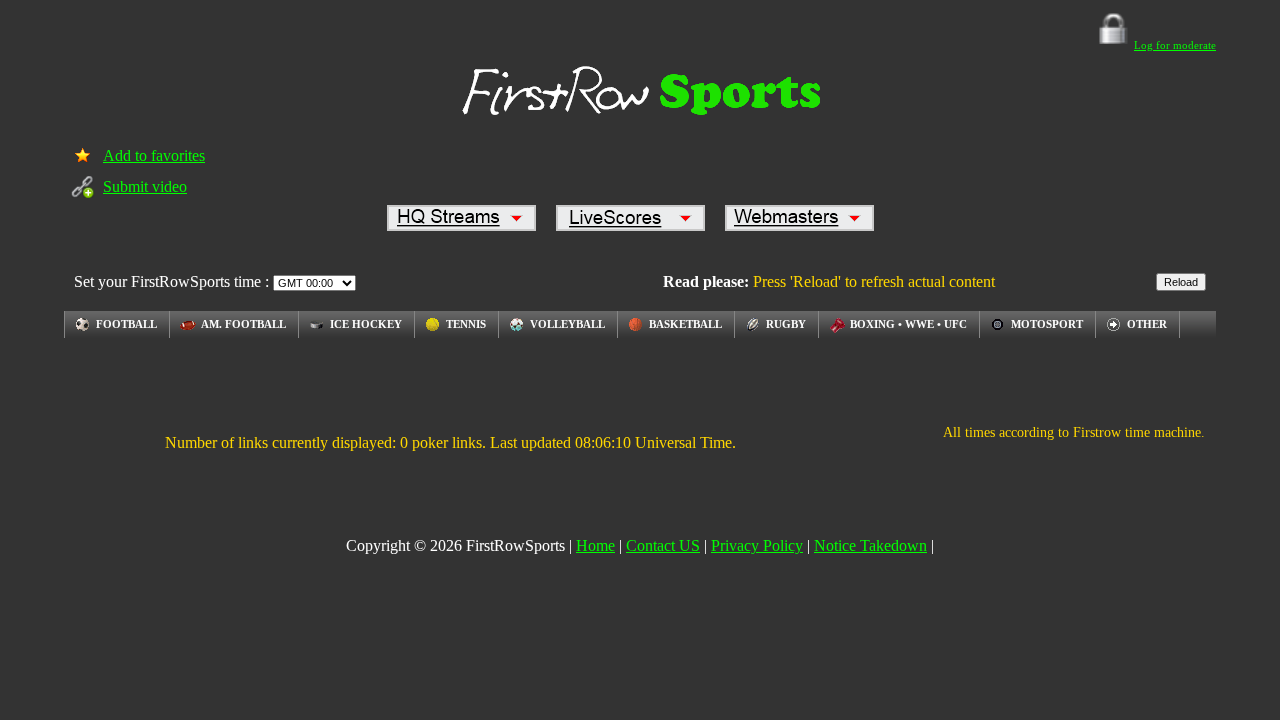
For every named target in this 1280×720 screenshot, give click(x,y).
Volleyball (567, 324)
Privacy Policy (757, 545)
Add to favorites (154, 155)
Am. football (243, 324)
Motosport (1047, 324)
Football (126, 324)
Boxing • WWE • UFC (908, 324)
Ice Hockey (366, 324)
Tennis (466, 324)
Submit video (145, 186)
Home (595, 545)
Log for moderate (1175, 45)
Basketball (685, 324)
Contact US (663, 545)
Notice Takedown (870, 545)
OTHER (1147, 324)
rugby (786, 324)
